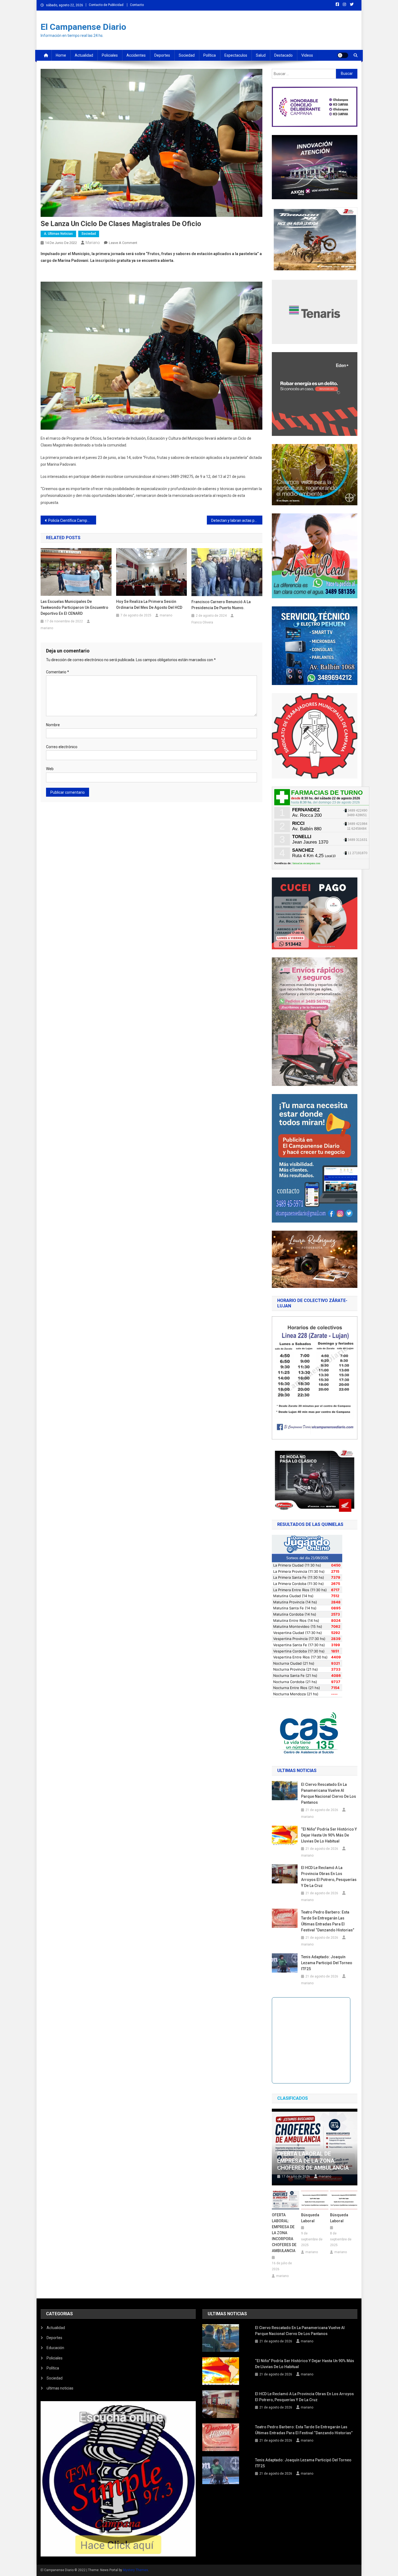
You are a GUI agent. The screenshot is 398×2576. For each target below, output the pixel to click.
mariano (93, 243)
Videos (307, 55)
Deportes (162, 55)
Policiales (110, 55)
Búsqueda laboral (310, 2218)
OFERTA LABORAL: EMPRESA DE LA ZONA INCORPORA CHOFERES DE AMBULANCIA (284, 2233)
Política (210, 55)
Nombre (53, 725)
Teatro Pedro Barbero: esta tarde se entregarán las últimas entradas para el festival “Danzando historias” (328, 1921)
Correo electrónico (62, 747)
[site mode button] (343, 55)
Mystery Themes (136, 2570)
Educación (55, 2348)
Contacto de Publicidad (106, 5)
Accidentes (136, 55)
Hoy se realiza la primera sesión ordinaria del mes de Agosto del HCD (149, 604)
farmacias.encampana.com (306, 863)
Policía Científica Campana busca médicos (72, 520)
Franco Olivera (202, 622)
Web (50, 769)
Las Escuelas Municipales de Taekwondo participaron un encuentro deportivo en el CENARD (74, 607)
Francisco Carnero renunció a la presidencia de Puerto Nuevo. (221, 605)
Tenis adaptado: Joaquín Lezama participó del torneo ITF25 (327, 1963)
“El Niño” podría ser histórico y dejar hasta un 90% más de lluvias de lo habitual (329, 1835)
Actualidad (84, 55)
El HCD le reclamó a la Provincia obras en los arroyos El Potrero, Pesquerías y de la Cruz (329, 1877)
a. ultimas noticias (58, 234)
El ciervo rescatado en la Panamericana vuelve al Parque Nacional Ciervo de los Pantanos (329, 1793)
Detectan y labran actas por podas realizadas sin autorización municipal (237, 520)
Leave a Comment (123, 243)
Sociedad (187, 55)
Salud (261, 55)
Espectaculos (236, 55)
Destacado (283, 55)
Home (61, 55)
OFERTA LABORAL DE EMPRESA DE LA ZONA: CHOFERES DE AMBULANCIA (313, 2161)
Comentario (58, 672)
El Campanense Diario (83, 27)
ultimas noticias (60, 2388)
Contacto (137, 5)
